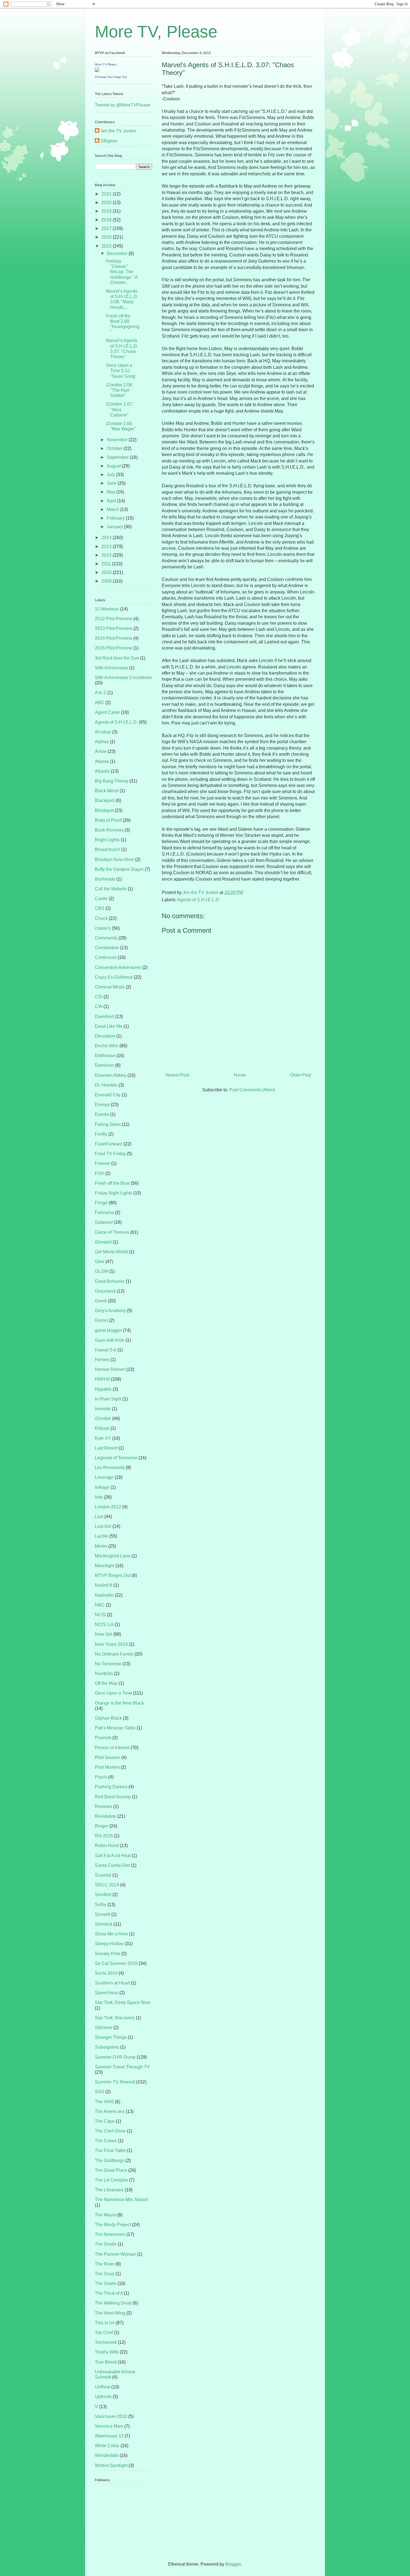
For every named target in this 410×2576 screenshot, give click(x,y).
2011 (107, 564)
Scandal (103, 1875)
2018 (107, 220)
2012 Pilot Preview (114, 619)
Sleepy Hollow (109, 1944)
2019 (107, 211)
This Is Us (105, 2323)
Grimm (101, 1320)
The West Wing (110, 2313)
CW (99, 1006)
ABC (100, 703)
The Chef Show (110, 2131)
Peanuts (103, 1738)
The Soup (105, 2274)
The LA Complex (111, 2180)
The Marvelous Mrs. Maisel (121, 2200)
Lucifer (102, 1536)
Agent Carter (107, 712)
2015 (107, 246)
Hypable (103, 1389)
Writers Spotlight (111, 2465)
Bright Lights (107, 840)
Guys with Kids (110, 1340)
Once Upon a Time (113, 1693)
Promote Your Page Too (111, 77)
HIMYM (102, 1379)
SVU (100, 2092)
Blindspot (104, 810)
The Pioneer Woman (115, 2254)
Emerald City (108, 1095)
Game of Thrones (112, 1232)
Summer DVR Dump (115, 2057)
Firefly (101, 1134)
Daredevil (104, 1016)
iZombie (103, 1418)
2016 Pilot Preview (114, 648)
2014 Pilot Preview (114, 638)
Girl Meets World (111, 1252)
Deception (105, 1036)
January (115, 527)
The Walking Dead (113, 2303)
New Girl (103, 1634)
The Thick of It (109, 2293)
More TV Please (106, 64)
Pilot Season (108, 1757)
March (114, 509)
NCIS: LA (104, 1624)
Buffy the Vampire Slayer (119, 869)
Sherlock (104, 1924)
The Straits (106, 2283)
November (118, 440)
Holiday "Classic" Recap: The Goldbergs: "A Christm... (122, 272)
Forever (102, 1163)
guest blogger (108, 1330)
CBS (100, 908)
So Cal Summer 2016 (116, 1963)
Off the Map (106, 1683)
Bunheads (105, 879)
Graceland (105, 1291)
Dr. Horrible (106, 1085)
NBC (100, 1605)
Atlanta (102, 761)
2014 (107, 538)
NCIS (100, 1615)
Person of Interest (112, 1748)
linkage (102, 1487)
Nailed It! (104, 1585)
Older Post (301, 1075)
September (118, 457)
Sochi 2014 (106, 1973)
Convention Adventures (118, 967)
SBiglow (109, 141)
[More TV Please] (97, 70)
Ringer (102, 1826)
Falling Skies (108, 1124)
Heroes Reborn (110, 1369)
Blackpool (105, 800)
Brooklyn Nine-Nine (114, 860)
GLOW (102, 1271)
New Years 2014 (111, 1644)
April (112, 501)
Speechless (107, 1993)
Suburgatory (107, 2047)
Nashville (104, 1595)
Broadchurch (108, 850)
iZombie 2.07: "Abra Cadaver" (120, 409)
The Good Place (111, 2170)
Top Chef (104, 2333)
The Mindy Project (113, 2225)
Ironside (103, 1409)
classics (103, 928)
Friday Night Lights (114, 1193)
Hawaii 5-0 (106, 1350)
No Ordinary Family (114, 1654)
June (112, 483)
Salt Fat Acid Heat (113, 1856)
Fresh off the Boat (112, 1183)
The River (105, 2264)
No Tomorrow (108, 1664)
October (115, 448)
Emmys (102, 1105)
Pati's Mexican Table (115, 1728)
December (118, 254)
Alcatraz (103, 732)
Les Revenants (110, 1468)
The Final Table (110, 2150)
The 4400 (104, 2102)
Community (106, 938)
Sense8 (102, 1914)
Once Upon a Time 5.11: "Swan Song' (121, 371)
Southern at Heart (112, 1983)
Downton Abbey (111, 1075)
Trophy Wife (107, 2352)
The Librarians (109, 2190)
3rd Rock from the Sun (117, 658)
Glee (100, 1262)
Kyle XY (103, 1438)
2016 (107, 237)
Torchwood (106, 2342)
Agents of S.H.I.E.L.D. (199, 900)
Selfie (101, 1905)
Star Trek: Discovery (115, 2018)
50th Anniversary (111, 668)
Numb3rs (104, 1674)
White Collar (107, 2446)
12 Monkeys (107, 609)
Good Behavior (110, 1281)
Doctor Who (107, 1046)
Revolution (106, 1816)
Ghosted (103, 1242)
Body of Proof (108, 820)
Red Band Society (113, 1797)
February (116, 518)
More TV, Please (156, 32)
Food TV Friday (110, 1154)
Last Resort (106, 1448)
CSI (99, 997)
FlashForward (109, 1144)
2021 (107, 194)
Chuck (101, 918)
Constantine (107, 948)
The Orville (106, 2244)
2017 (107, 228)
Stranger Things (111, 2037)
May (112, 492)
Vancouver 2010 (111, 2416)
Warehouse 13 (109, 2436)
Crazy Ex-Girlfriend (114, 977)
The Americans (110, 2111)
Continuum (106, 957)
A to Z (101, 693)
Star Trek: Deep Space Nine (123, 2002)
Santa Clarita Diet (112, 1865)
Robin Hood (107, 1846)
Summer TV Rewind (115, 2082)
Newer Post (178, 1075)
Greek (101, 1301)
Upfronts (103, 2397)
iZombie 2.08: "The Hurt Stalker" (120, 390)
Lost (99, 1517)
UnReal (102, 2387)
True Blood (106, 2362)
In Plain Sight (108, 1399)
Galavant (104, 1222)
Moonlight (105, 1566)
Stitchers (103, 2028)
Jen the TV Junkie (118, 131)
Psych (101, 1777)
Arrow (101, 751)
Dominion (104, 1065)
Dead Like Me (109, 1026)
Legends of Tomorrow (116, 1458)
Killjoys (102, 1428)
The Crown (106, 2141)
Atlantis (102, 771)
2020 (107, 203)
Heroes (102, 1360)
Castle (101, 899)
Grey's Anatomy (110, 1311)
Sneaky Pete (108, 1954)
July (111, 475)
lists (99, 1497)
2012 (107, 555)
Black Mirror (107, 791)
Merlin (101, 1546)
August (114, 466)
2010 (107, 572)
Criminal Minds (110, 987)
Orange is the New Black (119, 1703)
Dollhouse (105, 1056)
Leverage (104, 1477)
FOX (99, 1173)
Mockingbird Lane (113, 1556)
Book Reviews (109, 830)
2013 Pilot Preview (114, 628)
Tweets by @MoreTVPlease (123, 105)
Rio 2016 (104, 1836)
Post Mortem (107, 1767)
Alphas (102, 742)
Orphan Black (108, 1718)
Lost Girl (103, 1526)
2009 (107, 581)
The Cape (105, 2121)
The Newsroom (110, 2234)
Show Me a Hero (111, 1934)
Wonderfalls (107, 2455)
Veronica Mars (109, 2426)
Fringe (101, 1203)
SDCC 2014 (107, 1885)
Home (240, 1075)
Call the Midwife (111, 889)
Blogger (233, 2564)
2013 (107, 547)
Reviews (103, 1806)
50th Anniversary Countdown (123, 678)
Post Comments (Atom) (252, 1090)
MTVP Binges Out (113, 1575)
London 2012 (108, 1507)
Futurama (104, 1212)
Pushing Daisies (111, 1787)
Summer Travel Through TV (122, 2067)
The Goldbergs (110, 2161)
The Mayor (105, 2215)
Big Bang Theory (112, 781)
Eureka (102, 1114)
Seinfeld (103, 1895)
